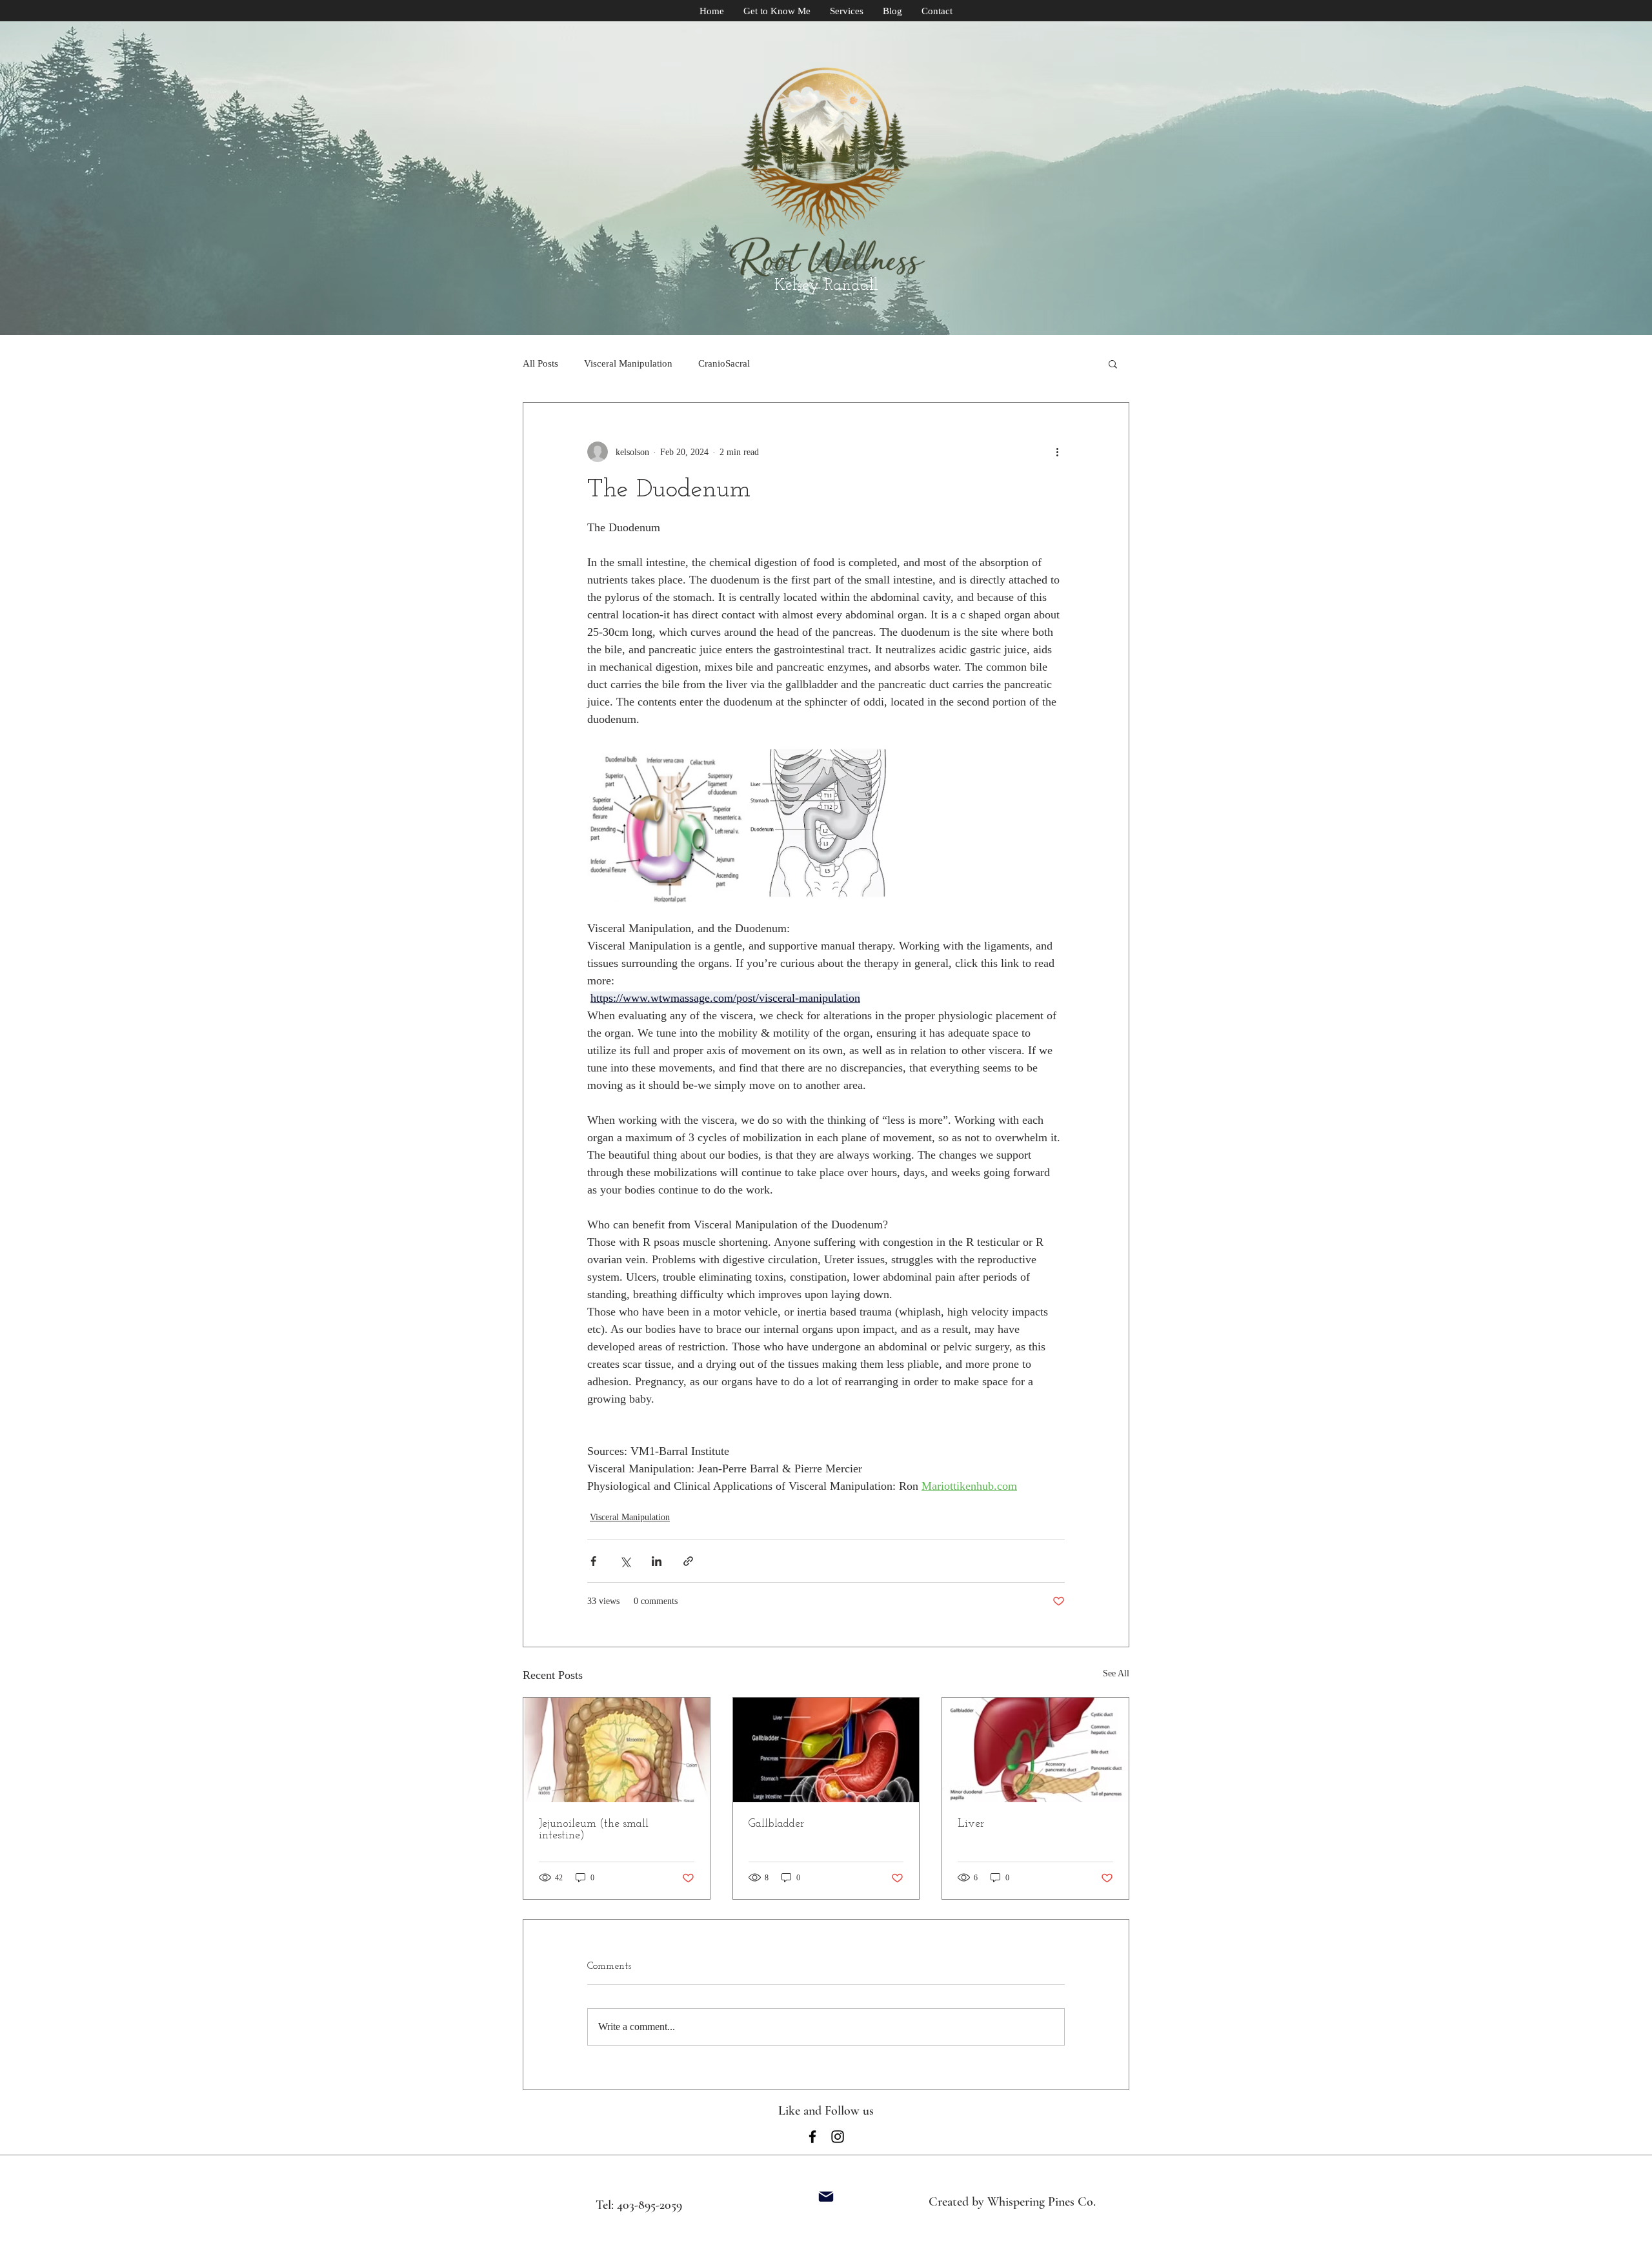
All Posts (540, 363)
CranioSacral (724, 363)
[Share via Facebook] (593, 1561)
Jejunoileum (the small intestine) (594, 1830)
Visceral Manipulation (628, 363)
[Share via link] (688, 1561)
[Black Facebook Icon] (812, 2137)
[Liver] (1035, 1750)
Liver (971, 1824)
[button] (1113, 363)
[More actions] (1057, 452)
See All (1116, 1673)
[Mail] (826, 2197)
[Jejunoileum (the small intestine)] (617, 1750)
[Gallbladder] (826, 1750)
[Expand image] (666, 824)
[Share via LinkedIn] (657, 1561)
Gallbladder (776, 1824)
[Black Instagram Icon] (838, 2137)
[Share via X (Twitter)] (625, 1561)
